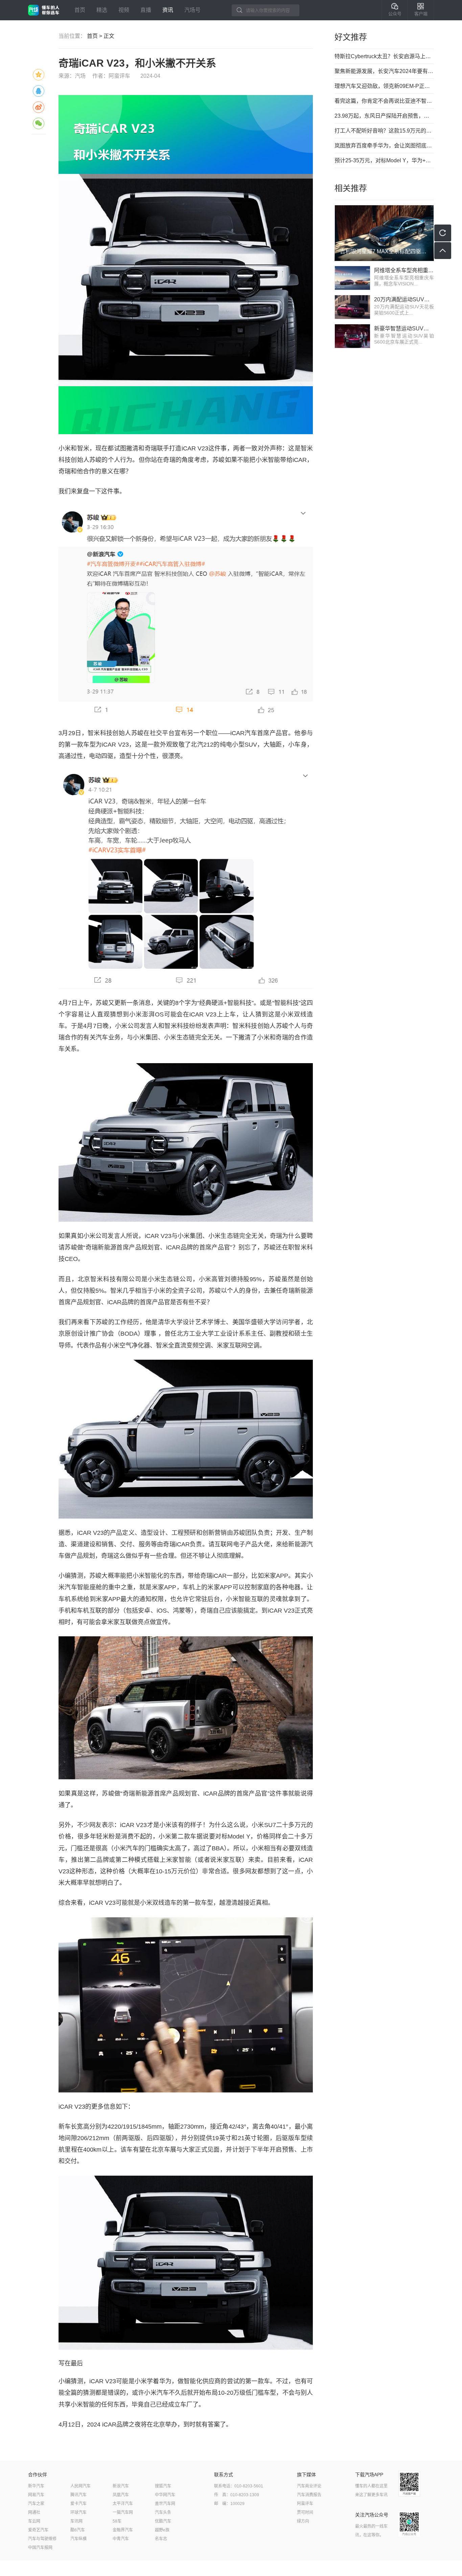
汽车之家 (36, 2504)
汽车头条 (163, 2512)
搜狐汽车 (163, 2486)
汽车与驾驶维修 (42, 2539)
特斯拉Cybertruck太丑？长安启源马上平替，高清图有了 (384, 56)
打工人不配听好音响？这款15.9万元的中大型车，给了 (384, 131)
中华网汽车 (165, 2495)
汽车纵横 (78, 2539)
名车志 (161, 2539)
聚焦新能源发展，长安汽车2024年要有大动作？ (384, 71)
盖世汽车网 (165, 2504)
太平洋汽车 (123, 2504)
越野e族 (162, 2530)
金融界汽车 (123, 2530)
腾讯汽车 (78, 2495)
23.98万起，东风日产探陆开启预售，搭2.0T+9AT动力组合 (384, 116)
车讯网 (76, 2521)
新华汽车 (36, 2486)
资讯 (168, 10)
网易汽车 (36, 2495)
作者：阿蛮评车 (111, 76)
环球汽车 (78, 2512)
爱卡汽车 (78, 2504)
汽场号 (192, 10)
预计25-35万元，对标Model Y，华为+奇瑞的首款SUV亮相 (384, 160)
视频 (124, 10)
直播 (146, 10)
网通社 (34, 2512)
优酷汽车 (163, 2521)
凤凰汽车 (121, 2495)
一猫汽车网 (123, 2512)
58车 (117, 2521)
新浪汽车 (121, 2486)
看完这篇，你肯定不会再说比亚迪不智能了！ (384, 101)
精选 (102, 10)
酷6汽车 (78, 2530)
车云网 (34, 2521)
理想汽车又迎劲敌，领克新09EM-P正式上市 (384, 86)
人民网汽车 (80, 2486)
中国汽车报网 (40, 2548)
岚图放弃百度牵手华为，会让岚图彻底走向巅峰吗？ (384, 146)
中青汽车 (121, 2539)
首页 (80, 10)
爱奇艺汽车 (38, 2530)
